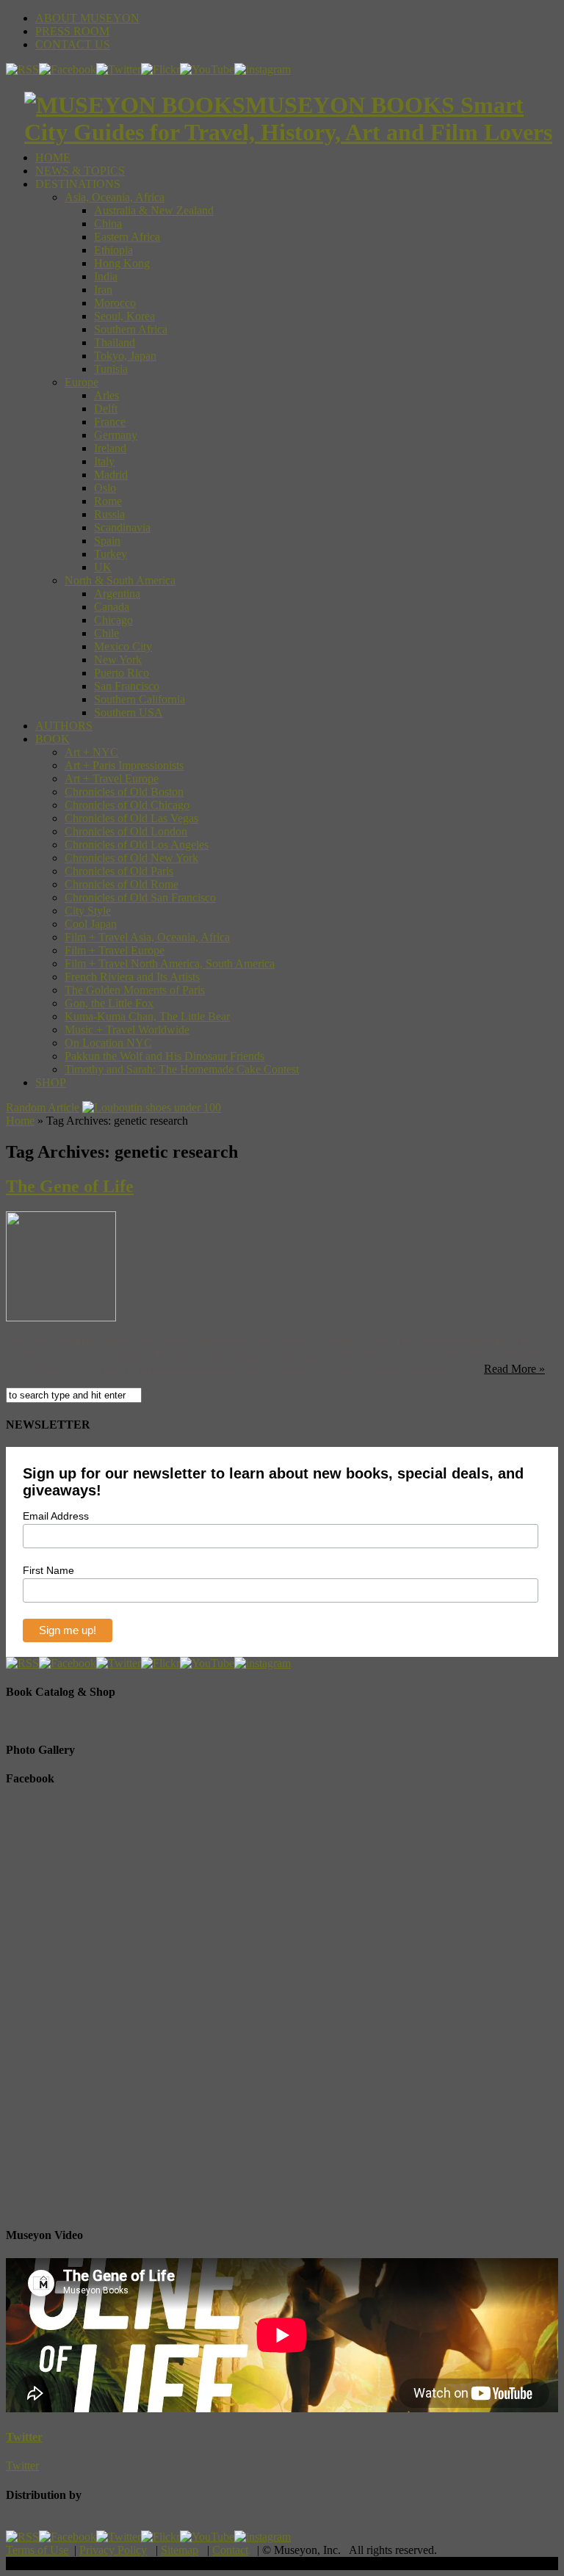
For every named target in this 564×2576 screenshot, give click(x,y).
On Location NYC (108, 1043)
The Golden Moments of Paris (135, 990)
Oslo (105, 488)
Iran (103, 290)
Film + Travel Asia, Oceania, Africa (147, 937)
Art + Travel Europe (112, 779)
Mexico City (123, 646)
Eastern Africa (127, 237)
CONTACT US (73, 44)
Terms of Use (37, 2550)
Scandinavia (122, 527)
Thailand (115, 342)
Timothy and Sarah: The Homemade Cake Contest (182, 1069)
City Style (88, 911)
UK (103, 567)
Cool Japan (91, 924)
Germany (116, 435)
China (108, 224)
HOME (53, 157)
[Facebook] (68, 69)
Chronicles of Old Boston (124, 792)
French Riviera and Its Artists (132, 977)
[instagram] (263, 69)
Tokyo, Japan (125, 356)
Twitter (24, 2437)
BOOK (53, 739)
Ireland (110, 448)
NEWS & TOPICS (80, 171)
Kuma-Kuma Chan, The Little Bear (147, 1016)
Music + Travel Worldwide (127, 1030)
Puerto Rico (122, 673)
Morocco (115, 303)
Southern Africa (131, 329)
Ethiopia (113, 250)
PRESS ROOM (72, 31)
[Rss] (22, 69)
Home (20, 1121)
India (106, 276)
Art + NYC (91, 752)
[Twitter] (119, 69)
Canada (112, 607)
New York (118, 660)
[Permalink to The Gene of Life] (61, 1317)
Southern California (140, 699)
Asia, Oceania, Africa (115, 197)
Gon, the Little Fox (109, 1003)
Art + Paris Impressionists (124, 765)
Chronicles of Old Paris (119, 871)
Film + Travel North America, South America (170, 964)
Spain (107, 541)
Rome (108, 501)
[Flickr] (160, 69)
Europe (82, 382)
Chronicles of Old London (126, 831)
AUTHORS (64, 726)
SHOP (51, 1082)
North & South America (120, 580)
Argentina (117, 594)
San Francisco (127, 686)
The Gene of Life (70, 1186)
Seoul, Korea (124, 316)
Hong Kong (122, 263)
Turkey (111, 554)
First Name (48, 1570)
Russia (109, 514)
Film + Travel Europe (115, 950)
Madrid (111, 475)
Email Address (56, 1516)
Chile (106, 633)
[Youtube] (207, 69)
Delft (106, 409)
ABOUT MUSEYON (87, 18)
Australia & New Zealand (154, 210)
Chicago (113, 620)
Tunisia (111, 369)
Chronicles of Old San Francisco (140, 897)
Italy (104, 461)
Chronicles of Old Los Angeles (137, 845)
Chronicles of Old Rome (122, 884)
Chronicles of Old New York (131, 858)
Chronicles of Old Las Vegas (131, 818)
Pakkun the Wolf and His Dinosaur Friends (164, 1056)
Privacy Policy (113, 2550)
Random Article (43, 1107)
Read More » (514, 1369)
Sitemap (180, 2550)
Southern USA (129, 712)
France (110, 422)
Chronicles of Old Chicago (127, 805)
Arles (106, 395)
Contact (230, 2550)
